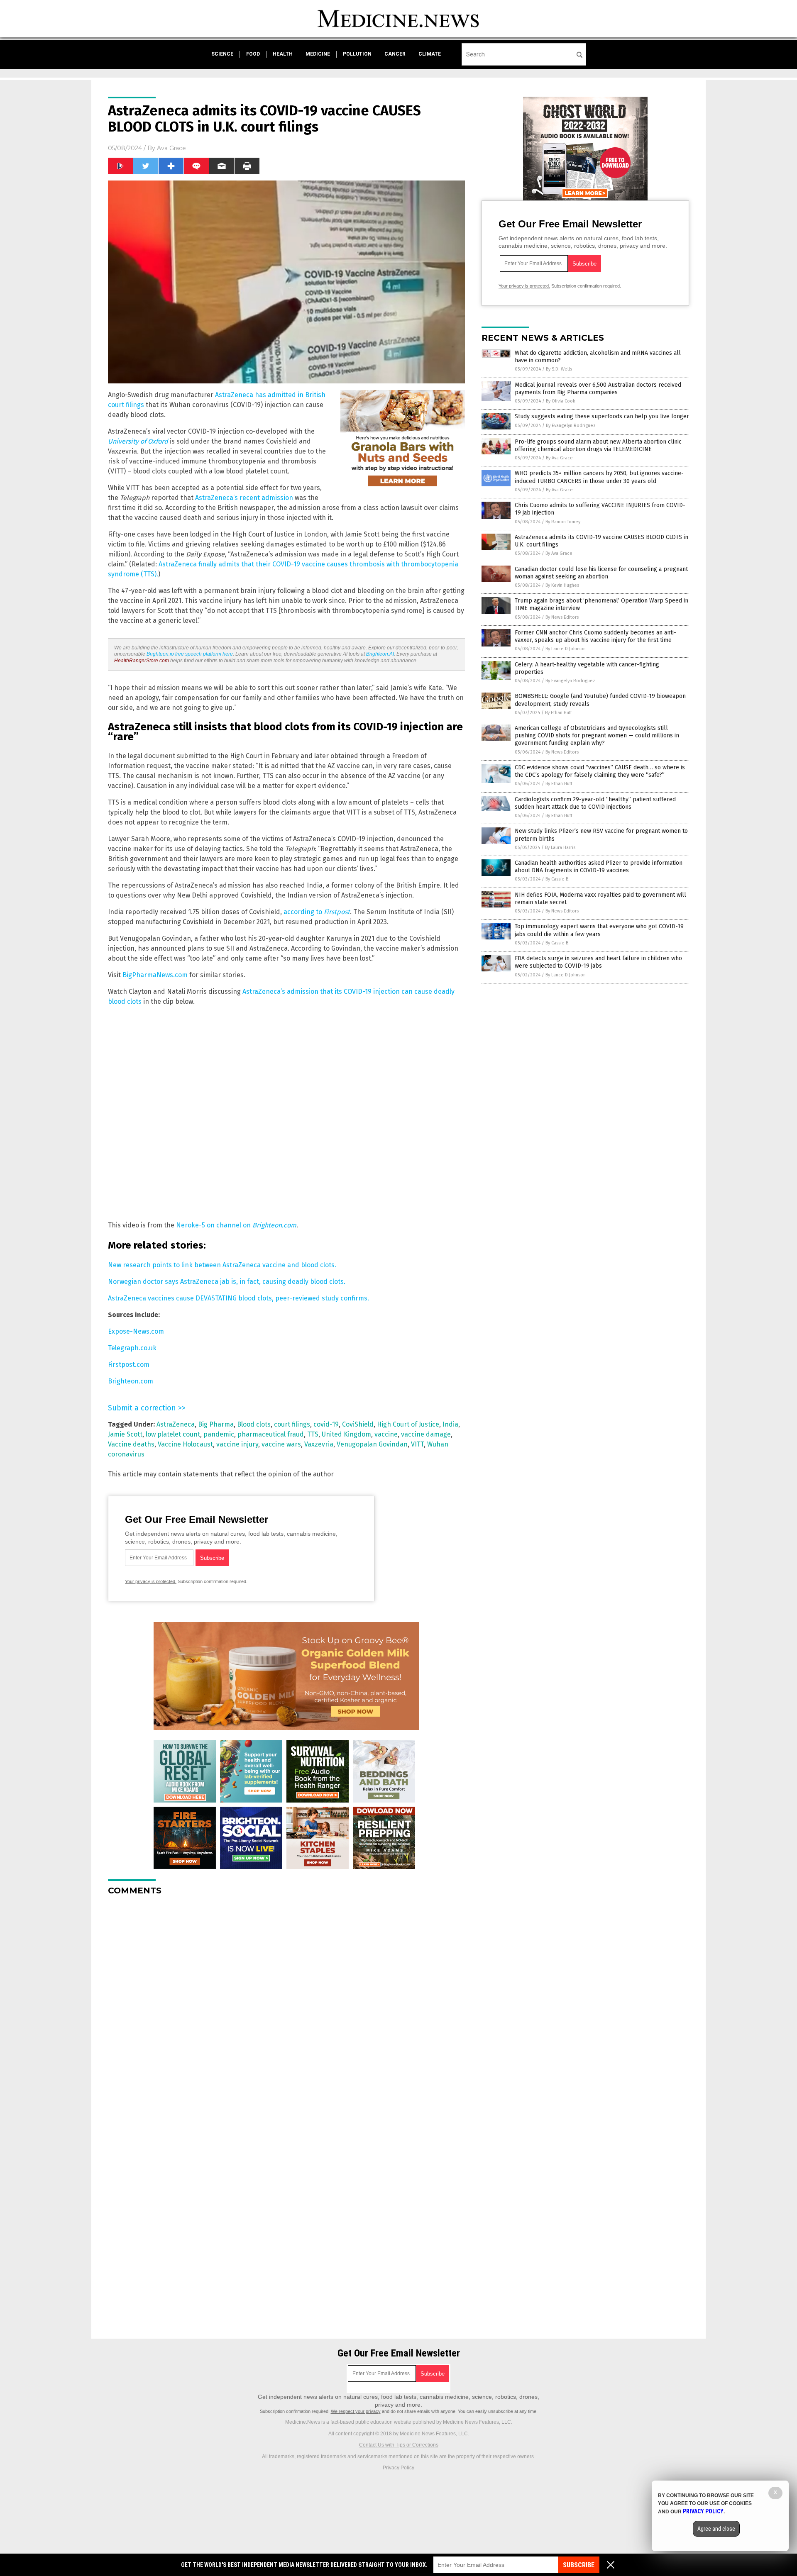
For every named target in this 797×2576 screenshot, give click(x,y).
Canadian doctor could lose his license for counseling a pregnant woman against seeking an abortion (601, 573)
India (450, 1424)
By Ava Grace (559, 458)
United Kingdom (346, 1434)
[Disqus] (286, 2006)
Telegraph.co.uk (132, 1348)
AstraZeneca (176, 1424)
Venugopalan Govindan (372, 1444)
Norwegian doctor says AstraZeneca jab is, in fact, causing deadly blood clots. (227, 1282)
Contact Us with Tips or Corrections (399, 2445)
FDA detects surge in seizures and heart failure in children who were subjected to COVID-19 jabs (598, 962)
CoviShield (358, 1424)
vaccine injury (237, 1444)
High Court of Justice (408, 1424)
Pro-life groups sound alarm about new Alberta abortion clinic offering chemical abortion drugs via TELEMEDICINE (598, 445)
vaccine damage (426, 1434)
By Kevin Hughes (562, 585)
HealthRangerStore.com (142, 661)
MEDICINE (318, 54)
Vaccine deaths (131, 1444)
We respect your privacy (356, 2411)
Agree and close (716, 2529)
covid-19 (326, 1424)
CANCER (395, 54)
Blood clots (254, 1424)
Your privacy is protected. (151, 1581)
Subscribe (579, 2565)
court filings (292, 1424)
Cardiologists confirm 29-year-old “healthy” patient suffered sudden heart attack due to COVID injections (595, 803)
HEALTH (283, 54)
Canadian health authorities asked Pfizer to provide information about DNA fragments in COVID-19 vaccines (599, 867)
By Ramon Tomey (563, 522)
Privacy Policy (398, 2468)
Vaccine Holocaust (185, 1444)
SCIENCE (222, 54)
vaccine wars (281, 1444)
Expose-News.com (136, 1331)
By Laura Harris (560, 848)
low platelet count (173, 1434)
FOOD (253, 54)
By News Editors (562, 617)
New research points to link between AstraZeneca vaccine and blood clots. (222, 1265)
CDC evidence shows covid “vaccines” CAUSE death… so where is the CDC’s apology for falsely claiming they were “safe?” (600, 771)
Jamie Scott (125, 1434)
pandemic (219, 1434)
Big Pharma (216, 1424)
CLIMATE (430, 54)
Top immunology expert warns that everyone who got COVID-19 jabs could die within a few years (599, 930)
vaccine (386, 1434)
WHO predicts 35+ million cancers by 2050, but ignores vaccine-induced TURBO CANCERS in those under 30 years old (599, 477)
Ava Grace (171, 148)
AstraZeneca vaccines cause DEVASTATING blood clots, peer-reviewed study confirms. (238, 1298)
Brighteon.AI (380, 654)
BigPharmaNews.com (155, 975)
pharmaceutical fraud (271, 1434)
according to (317, 912)
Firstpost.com (129, 1365)
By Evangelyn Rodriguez (571, 426)
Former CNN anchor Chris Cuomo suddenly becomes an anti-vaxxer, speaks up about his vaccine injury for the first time (595, 636)
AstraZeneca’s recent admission (244, 498)
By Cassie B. (557, 879)
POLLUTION (357, 54)
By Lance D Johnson (566, 649)
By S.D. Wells (559, 369)
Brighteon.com (131, 1381)
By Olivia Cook (561, 401)
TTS (313, 1434)
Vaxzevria (319, 1444)
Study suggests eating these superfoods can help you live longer (602, 416)
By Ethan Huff (558, 713)
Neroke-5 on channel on (236, 1225)
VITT (417, 1444)
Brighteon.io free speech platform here (190, 654)
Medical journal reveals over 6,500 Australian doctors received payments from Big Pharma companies (598, 389)
